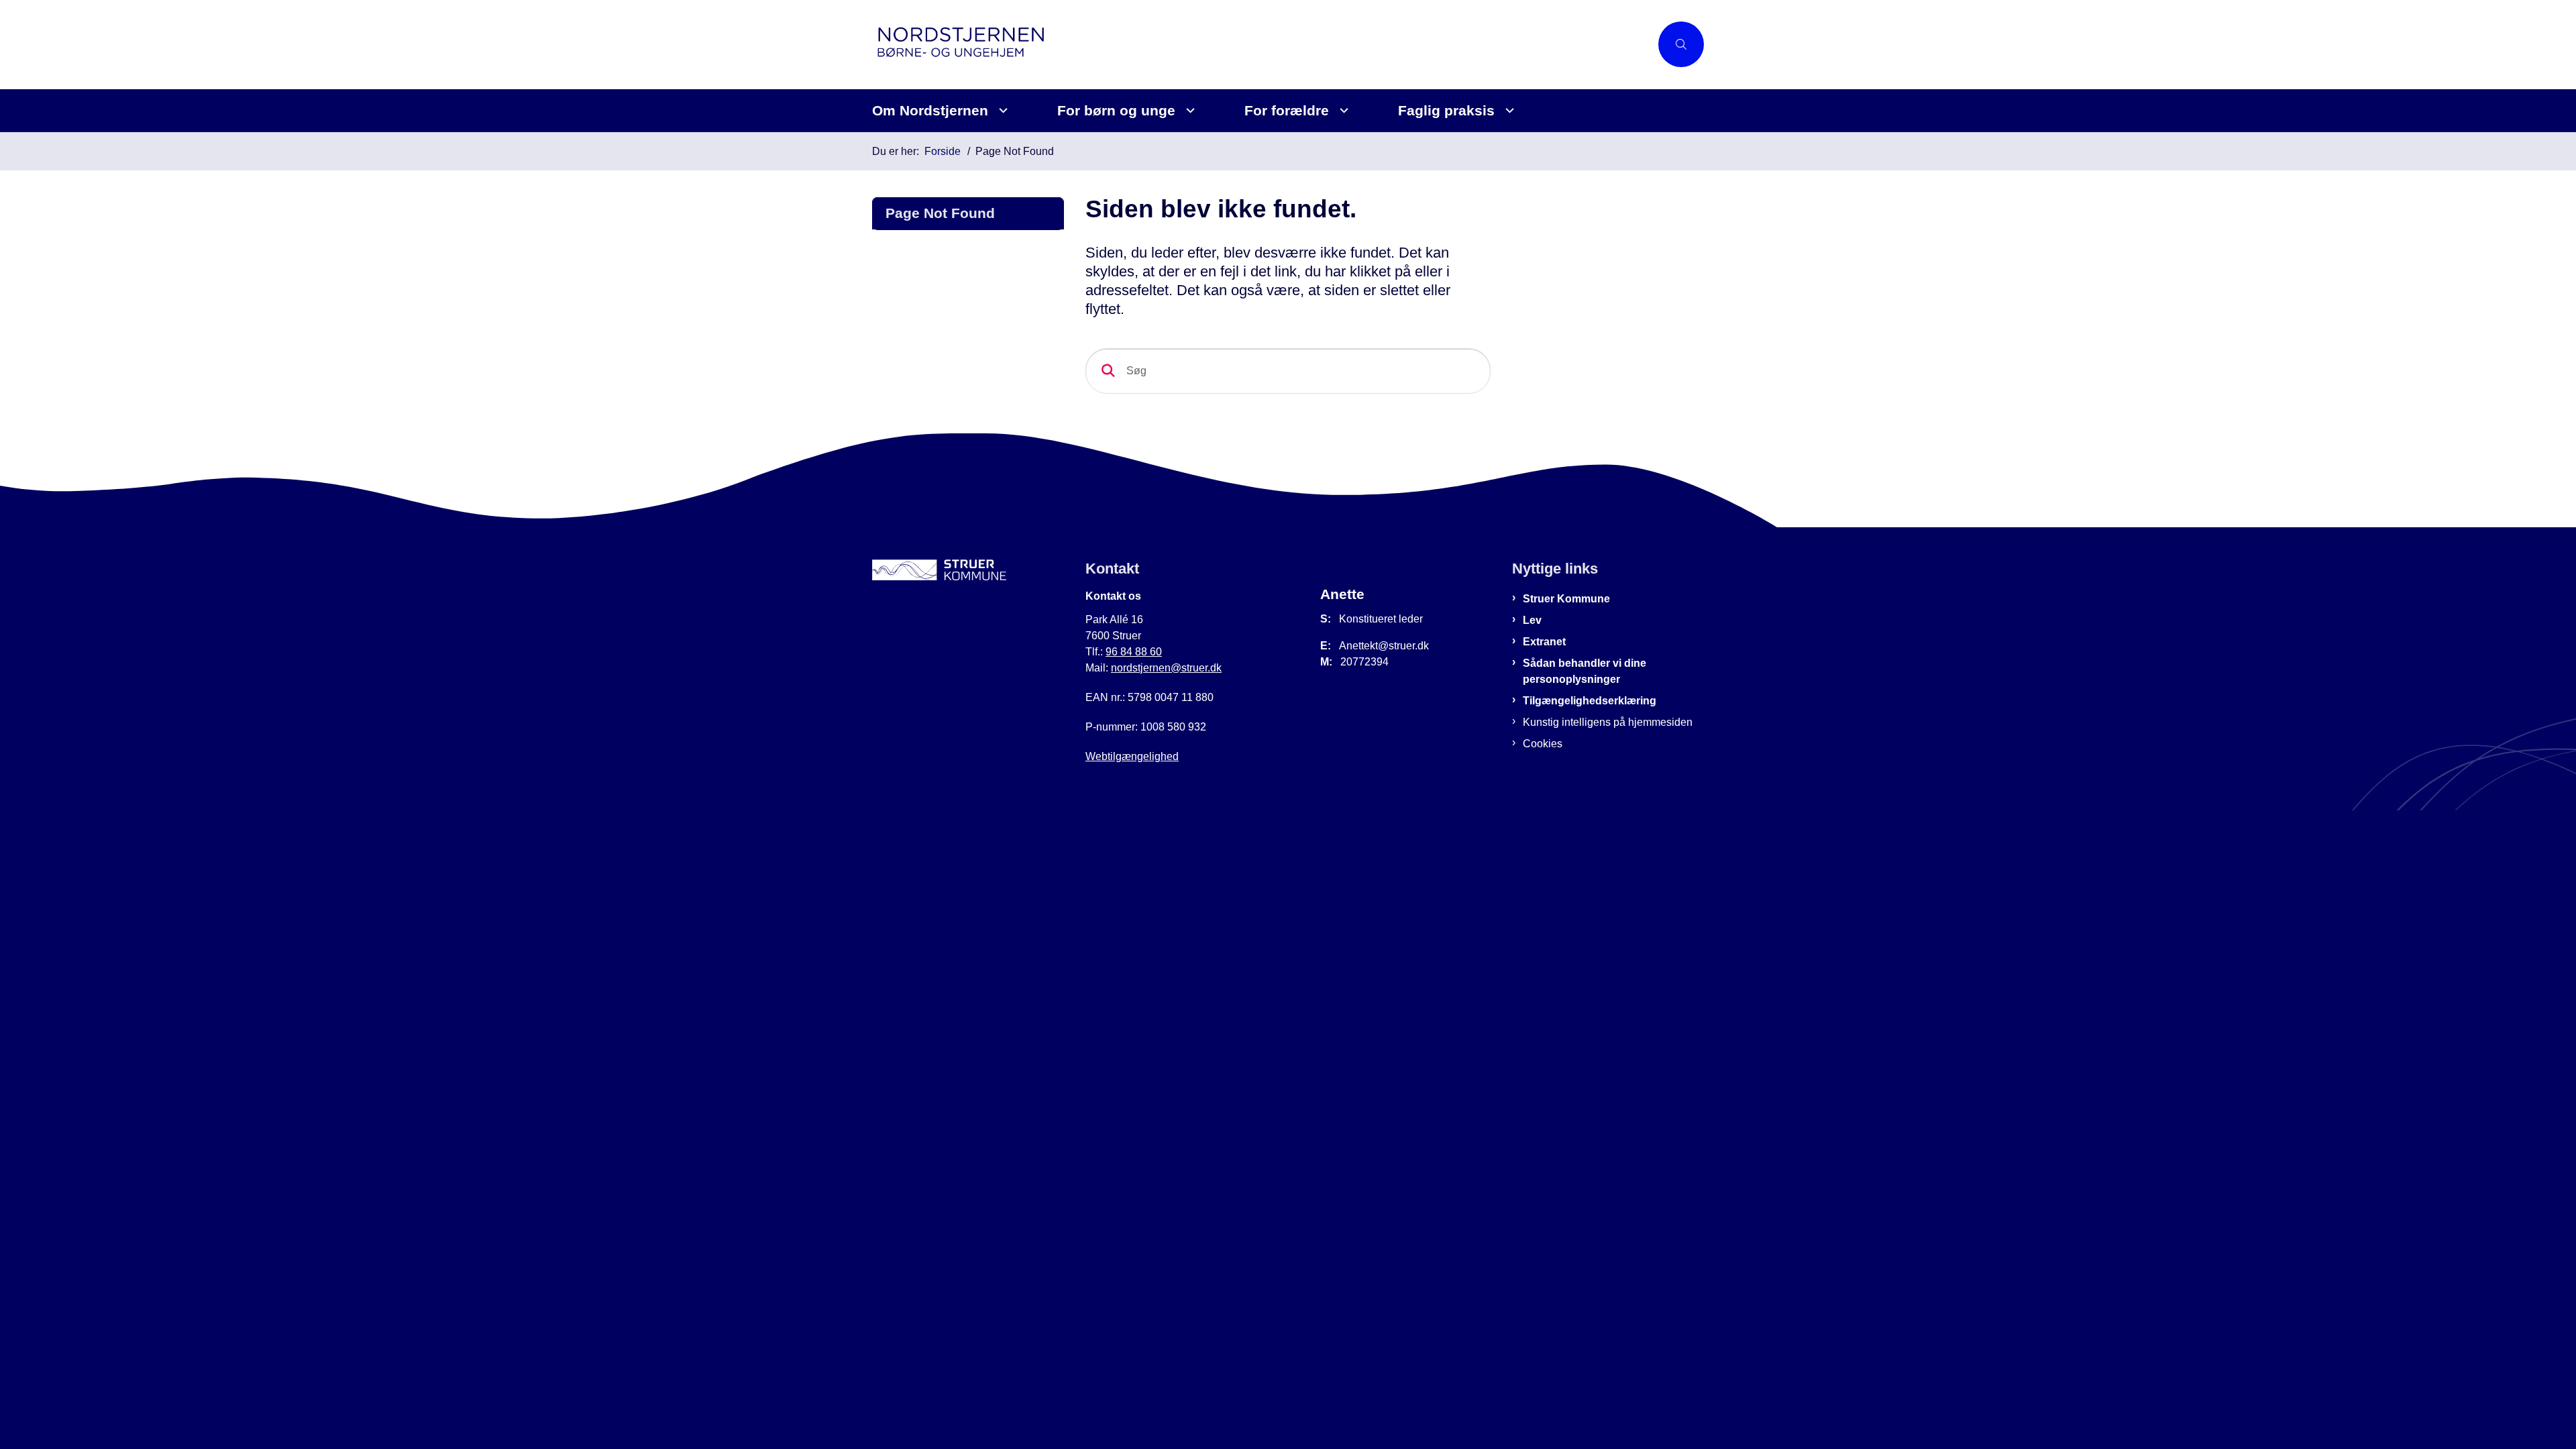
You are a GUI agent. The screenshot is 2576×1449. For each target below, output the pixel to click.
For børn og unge (1116, 110)
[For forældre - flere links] (1342, 110)
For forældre (1287, 110)
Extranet (1544, 642)
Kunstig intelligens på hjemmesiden (1608, 722)
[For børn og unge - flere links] (1188, 110)
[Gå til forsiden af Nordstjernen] (1261, 45)
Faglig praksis (1446, 110)
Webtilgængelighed (1132, 756)
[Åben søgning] (1681, 44)
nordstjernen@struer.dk (1166, 668)
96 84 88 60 (1134, 652)
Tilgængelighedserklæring (1590, 701)
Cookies (1543, 744)
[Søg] (1108, 371)
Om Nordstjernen (930, 110)
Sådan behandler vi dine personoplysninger (1585, 671)
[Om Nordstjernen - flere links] (1001, 110)
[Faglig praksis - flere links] (1508, 110)
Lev (1532, 620)
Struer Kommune (1566, 599)
